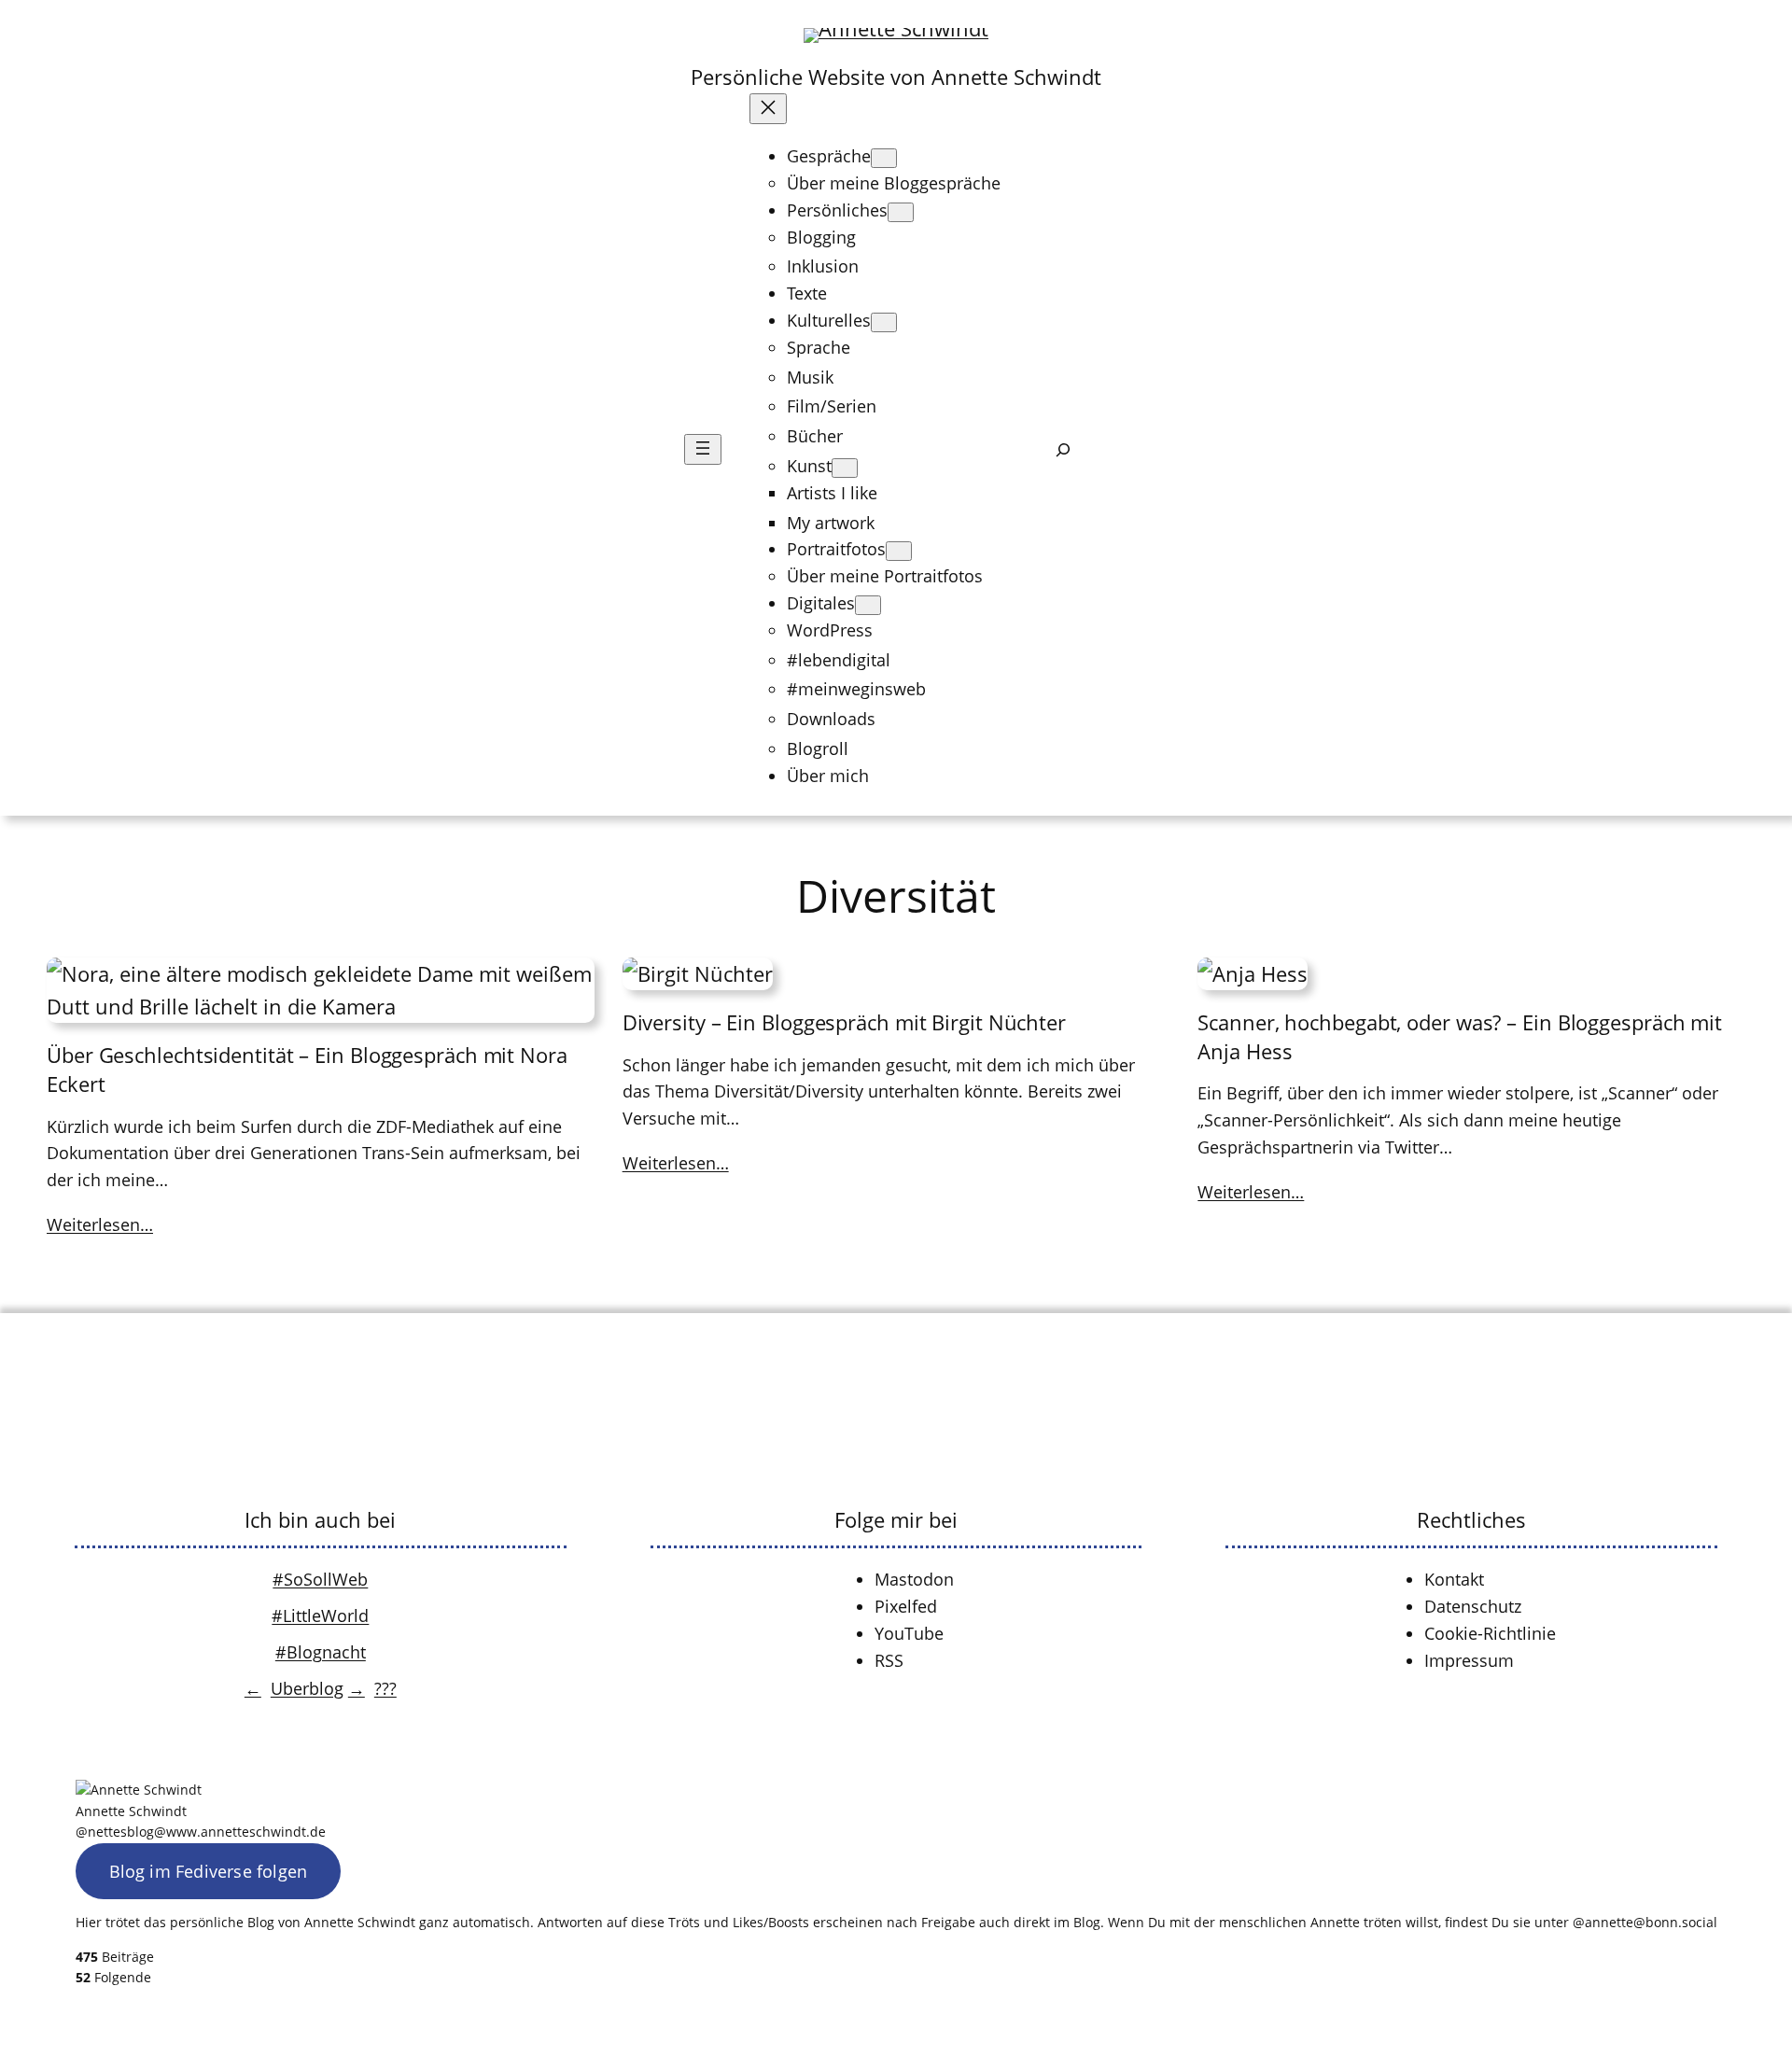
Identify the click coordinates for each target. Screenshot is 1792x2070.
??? (385, 1688)
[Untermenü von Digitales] (868, 605)
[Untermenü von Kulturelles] (884, 322)
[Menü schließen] (768, 109)
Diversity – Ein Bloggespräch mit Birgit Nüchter (844, 1022)
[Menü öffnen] (703, 449)
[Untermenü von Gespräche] (884, 158)
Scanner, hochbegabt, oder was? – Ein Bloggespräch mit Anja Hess (1460, 1036)
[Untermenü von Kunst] (845, 468)
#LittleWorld (320, 1615)
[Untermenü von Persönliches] (901, 212)
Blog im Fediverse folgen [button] (209, 1871)
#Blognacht (321, 1652)
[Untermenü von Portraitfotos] (899, 551)
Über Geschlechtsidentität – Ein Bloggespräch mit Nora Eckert (307, 1069)
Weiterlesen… (100, 1224)
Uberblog (307, 1688)
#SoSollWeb (320, 1579)
